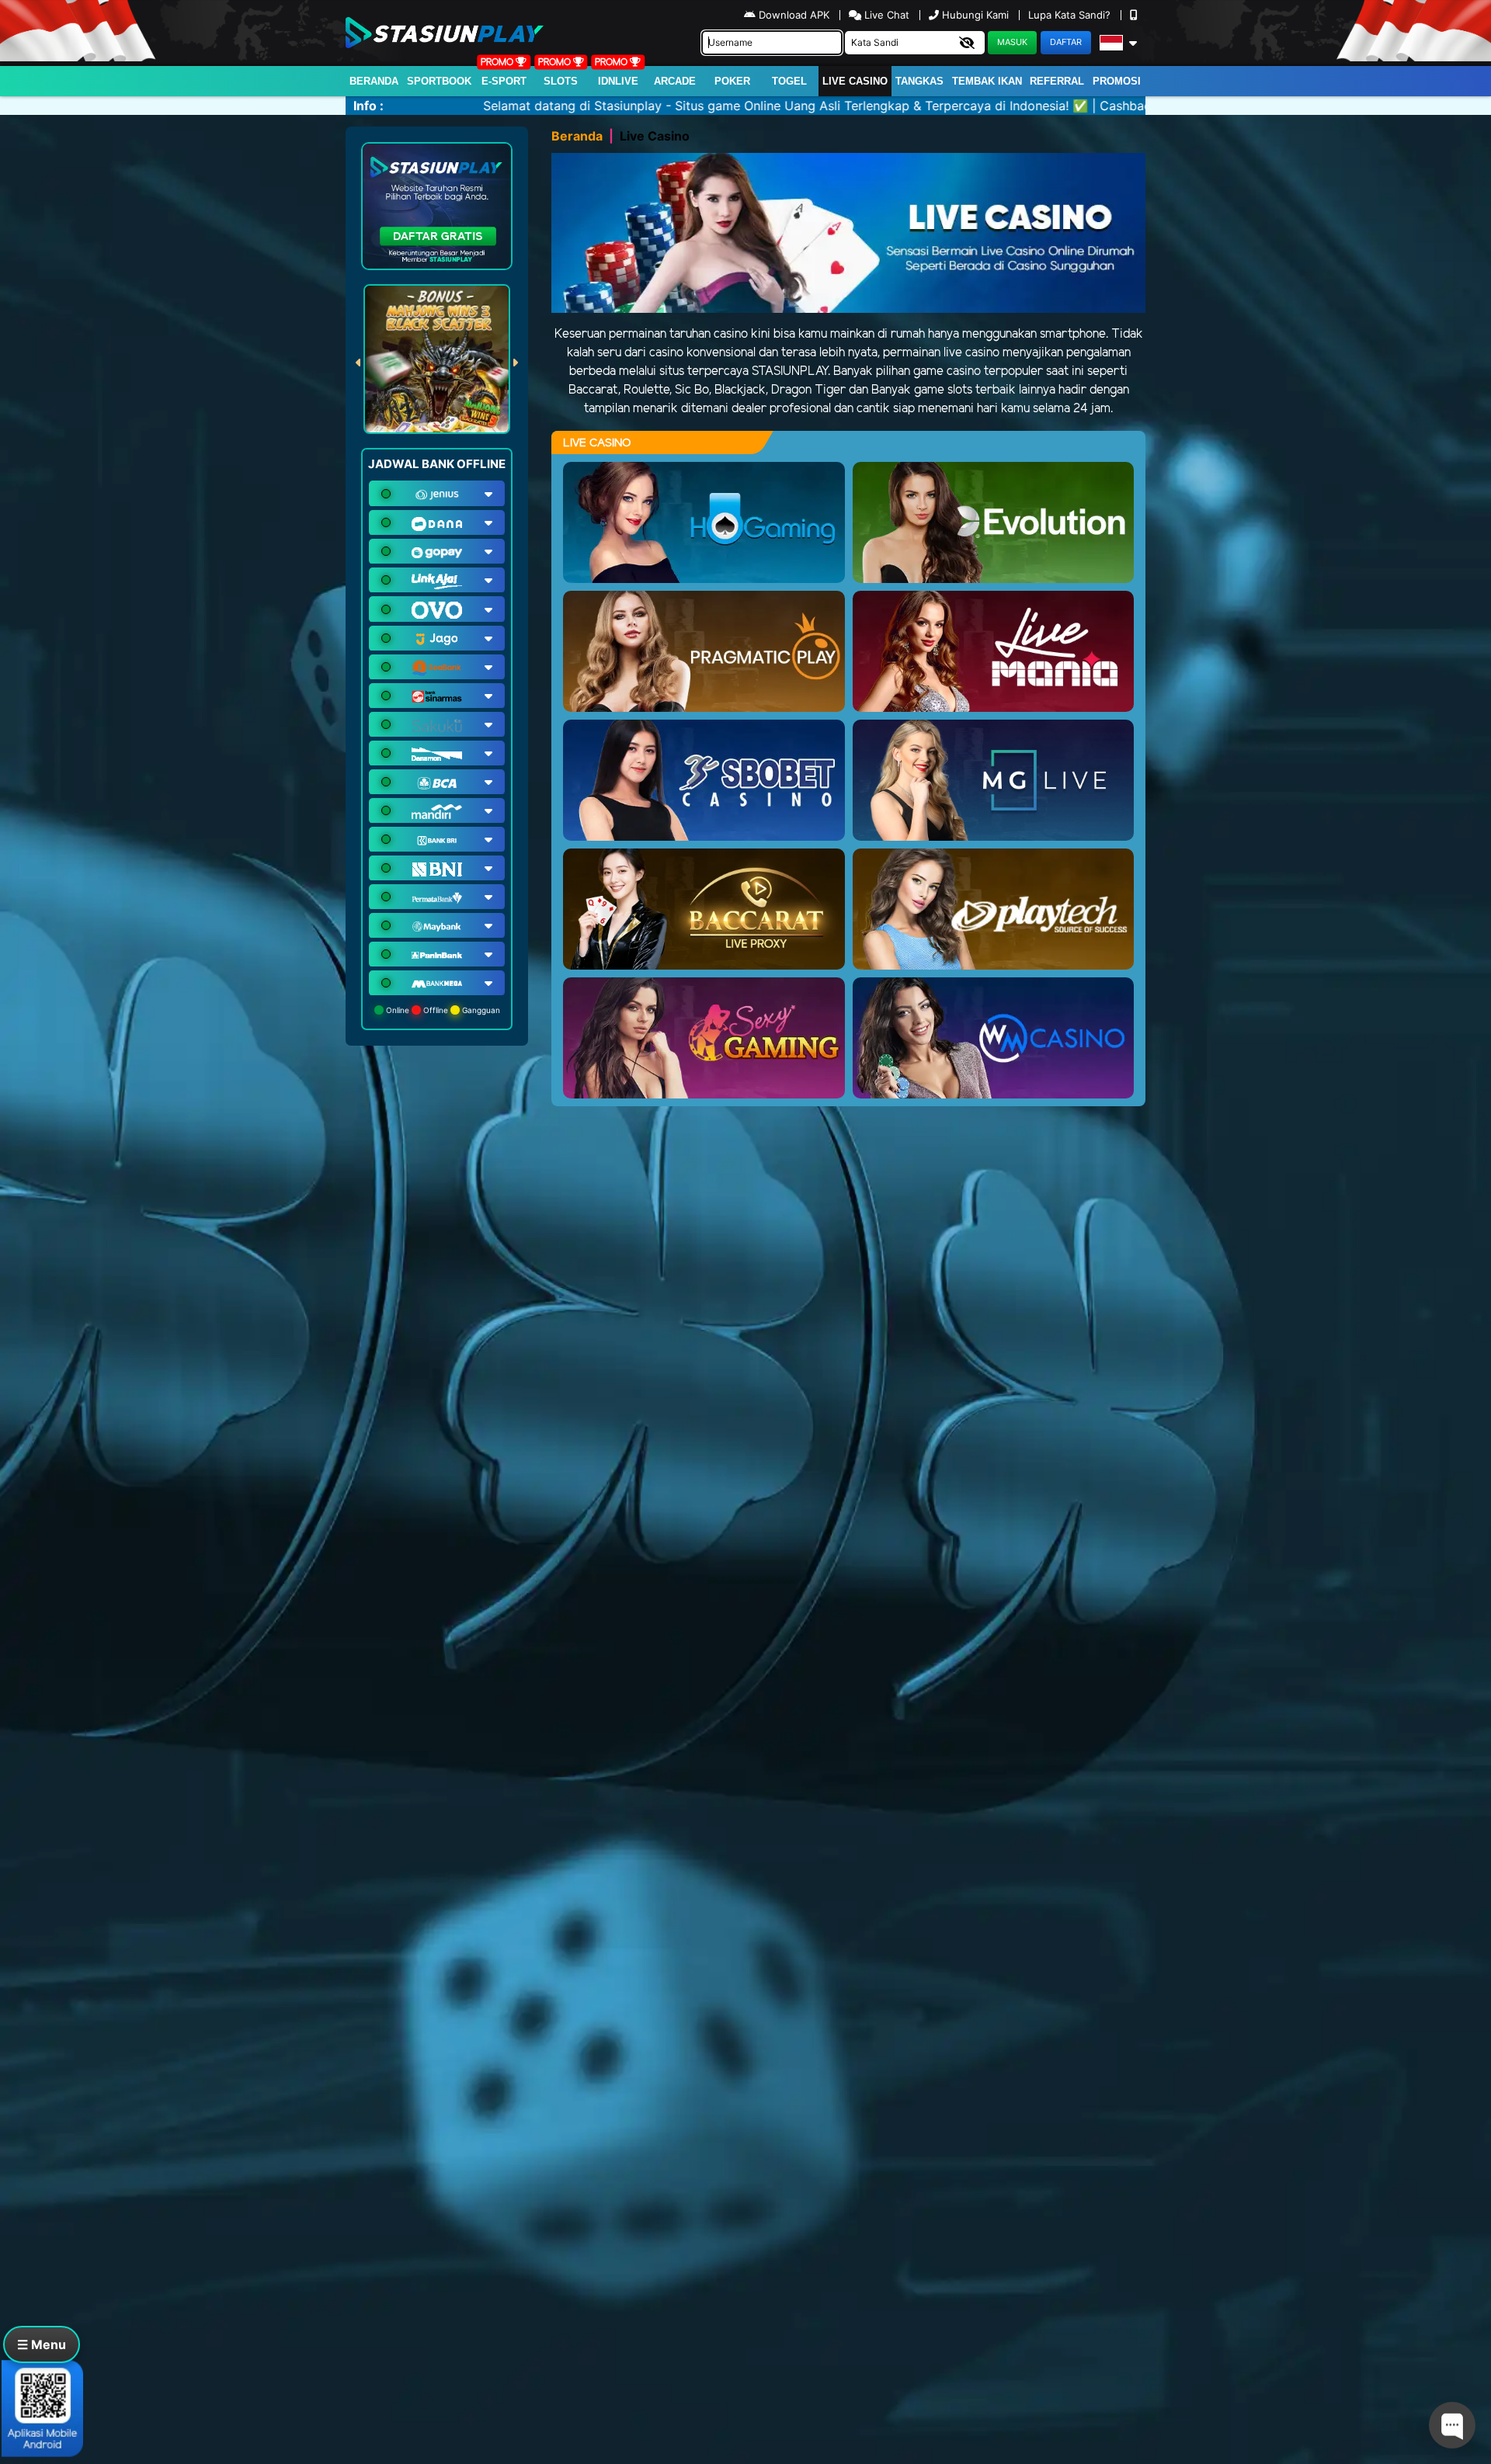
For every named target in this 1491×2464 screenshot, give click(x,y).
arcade (675, 81)
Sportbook (439, 81)
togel (789, 81)
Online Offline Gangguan (442, 1010)
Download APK (794, 15)
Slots (561, 81)
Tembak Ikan (987, 81)
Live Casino (855, 81)
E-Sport (504, 81)
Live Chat (885, 15)
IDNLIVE (618, 81)
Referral (1057, 81)
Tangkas (919, 81)
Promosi (1117, 81)
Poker (732, 81)
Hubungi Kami (975, 15)
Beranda (374, 81)
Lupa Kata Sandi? (1071, 15)
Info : (368, 106)
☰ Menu (42, 2344)
